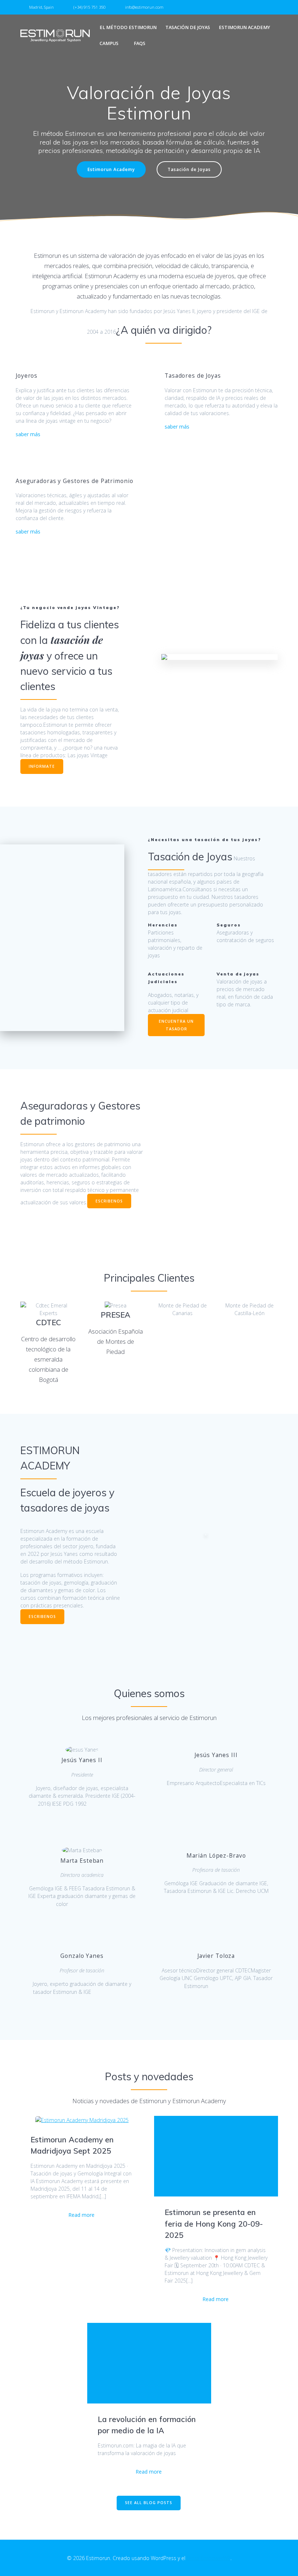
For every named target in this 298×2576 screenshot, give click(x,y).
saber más (28, 434)
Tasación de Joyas (188, 27)
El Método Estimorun (128, 27)
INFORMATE (42, 766)
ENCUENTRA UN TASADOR (176, 1025)
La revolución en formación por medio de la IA (147, 2425)
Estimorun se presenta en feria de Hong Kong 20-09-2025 (214, 2224)
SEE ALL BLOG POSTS (149, 2503)
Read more (81, 2215)
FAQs (140, 43)
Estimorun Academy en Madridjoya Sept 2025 (72, 2145)
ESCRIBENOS (109, 1201)
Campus (109, 43)
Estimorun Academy (244, 27)
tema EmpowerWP (209, 2558)
